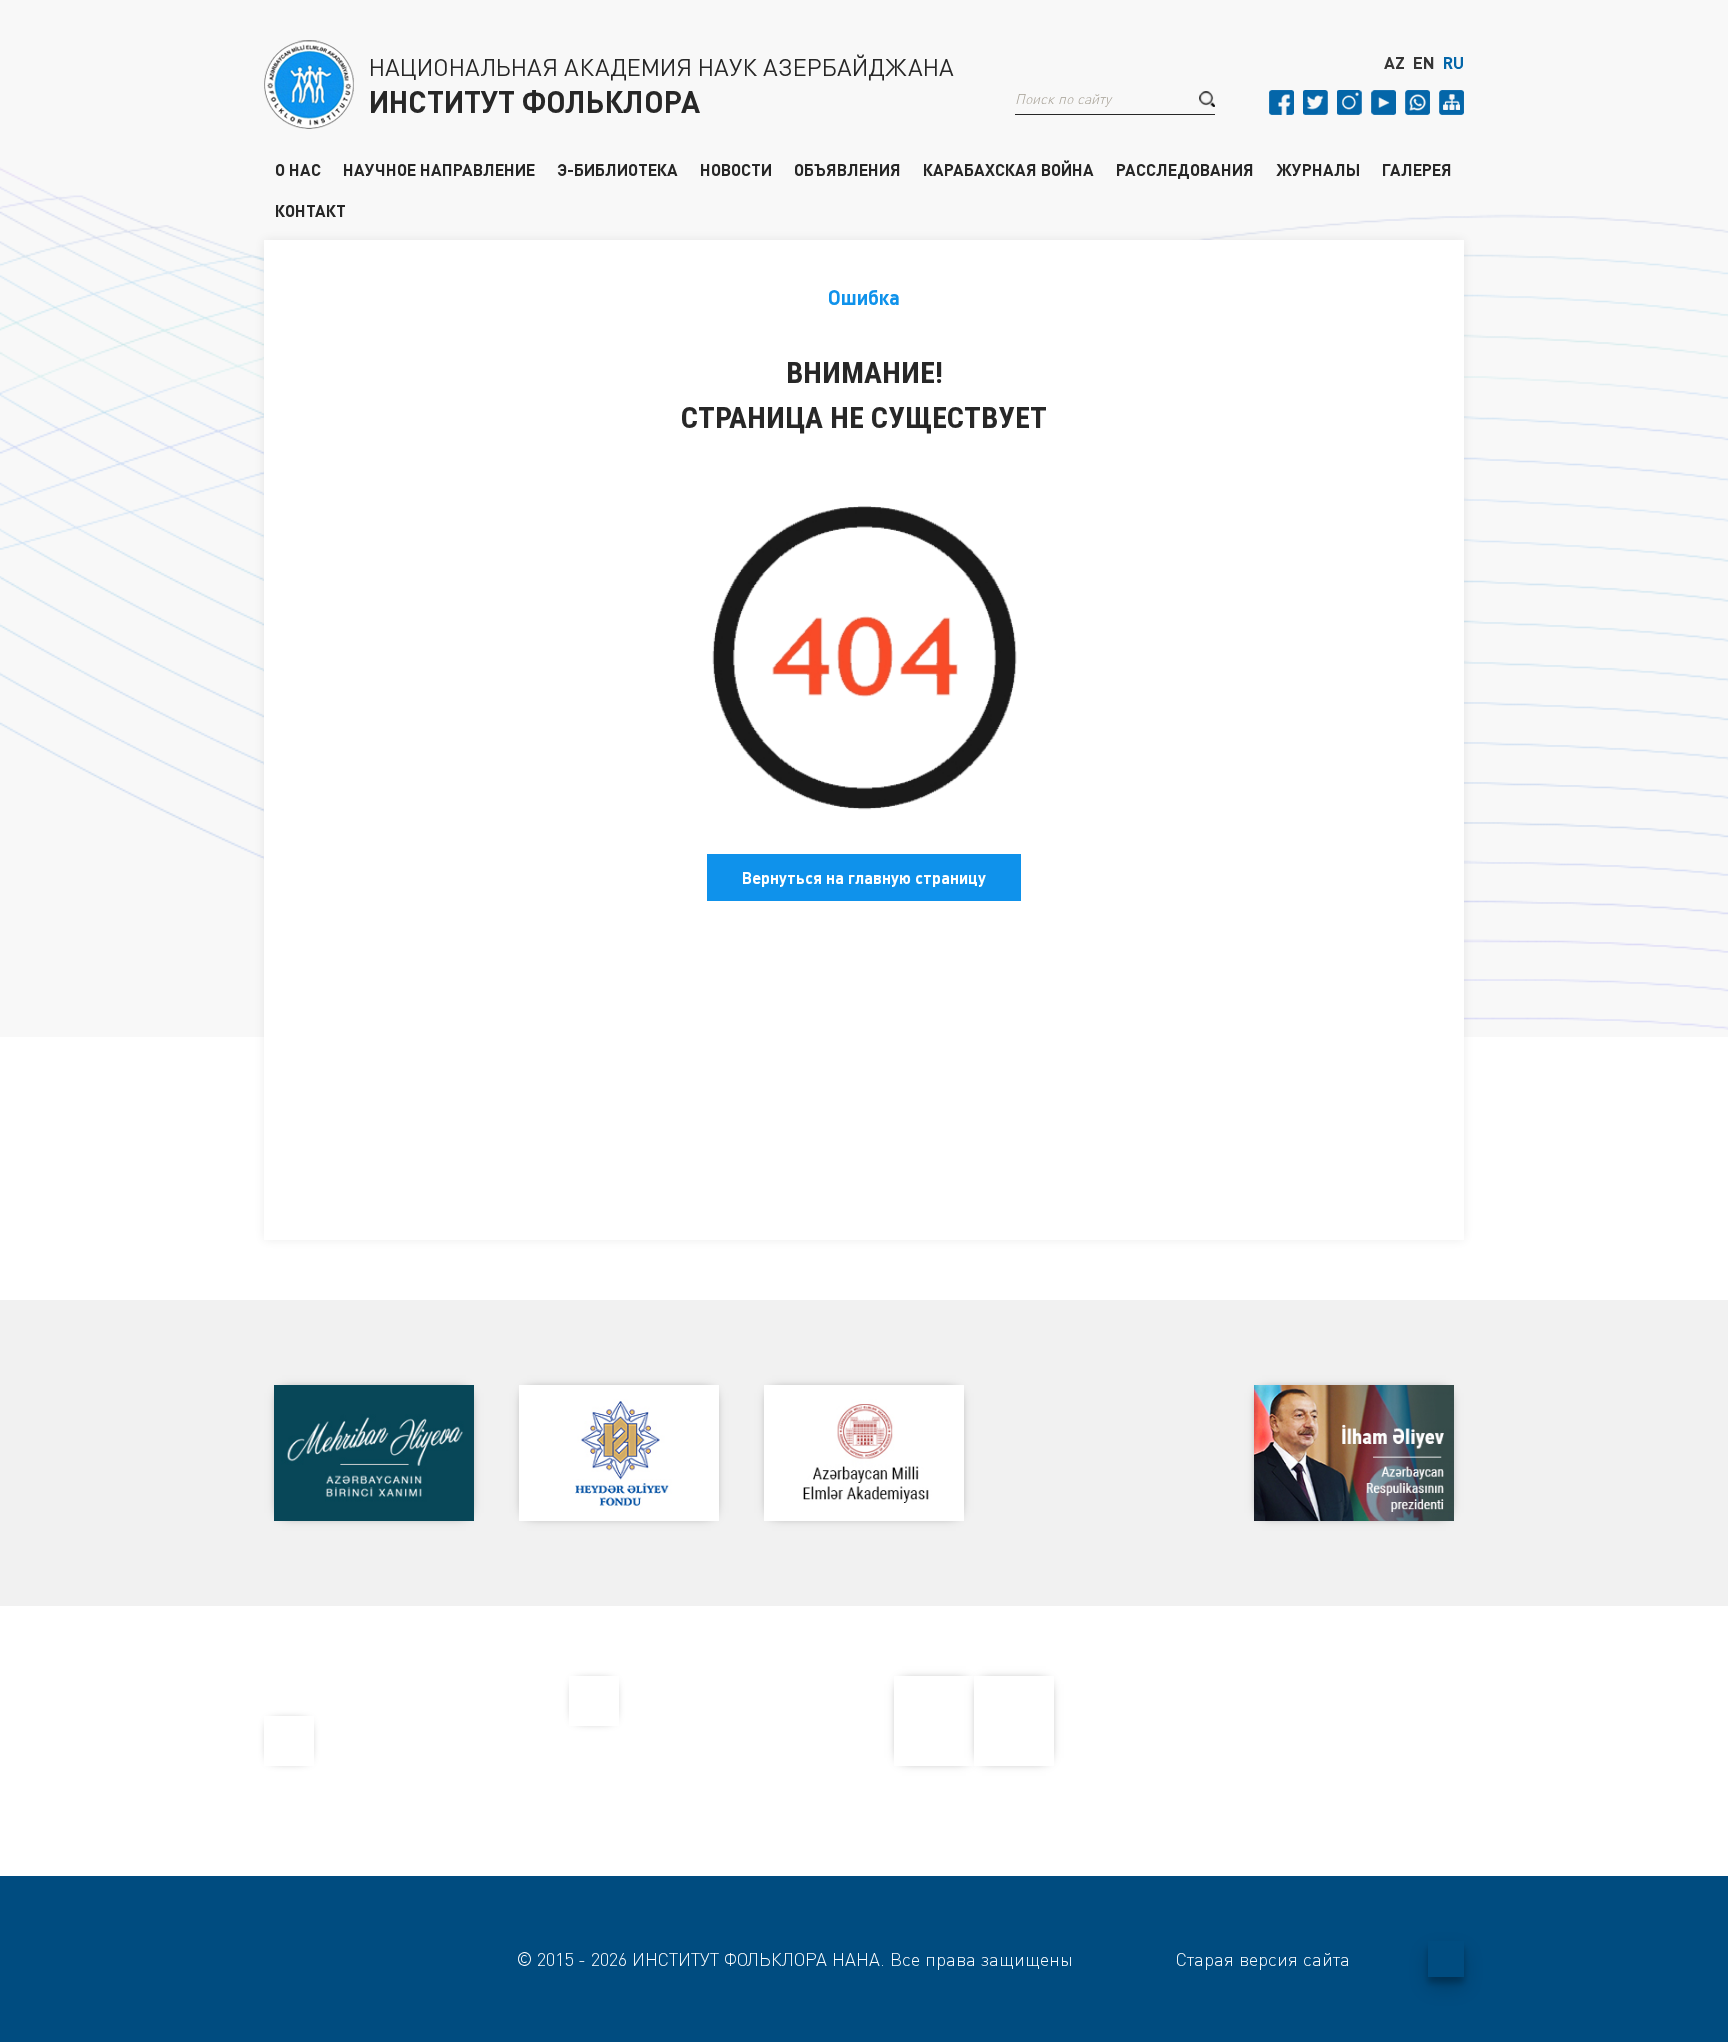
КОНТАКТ (310, 210)
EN (1424, 63)
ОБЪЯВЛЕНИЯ (847, 169)
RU (1453, 63)
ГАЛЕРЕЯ (1417, 169)
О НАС (298, 169)
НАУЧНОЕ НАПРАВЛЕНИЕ (439, 169)
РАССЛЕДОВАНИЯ (1185, 169)
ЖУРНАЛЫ (1318, 169)
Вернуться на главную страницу (864, 877)
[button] (1207, 99)
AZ (1394, 63)
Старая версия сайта (1263, 1959)
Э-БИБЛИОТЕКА (617, 169)
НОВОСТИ (736, 169)
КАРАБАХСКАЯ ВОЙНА (1008, 169)
